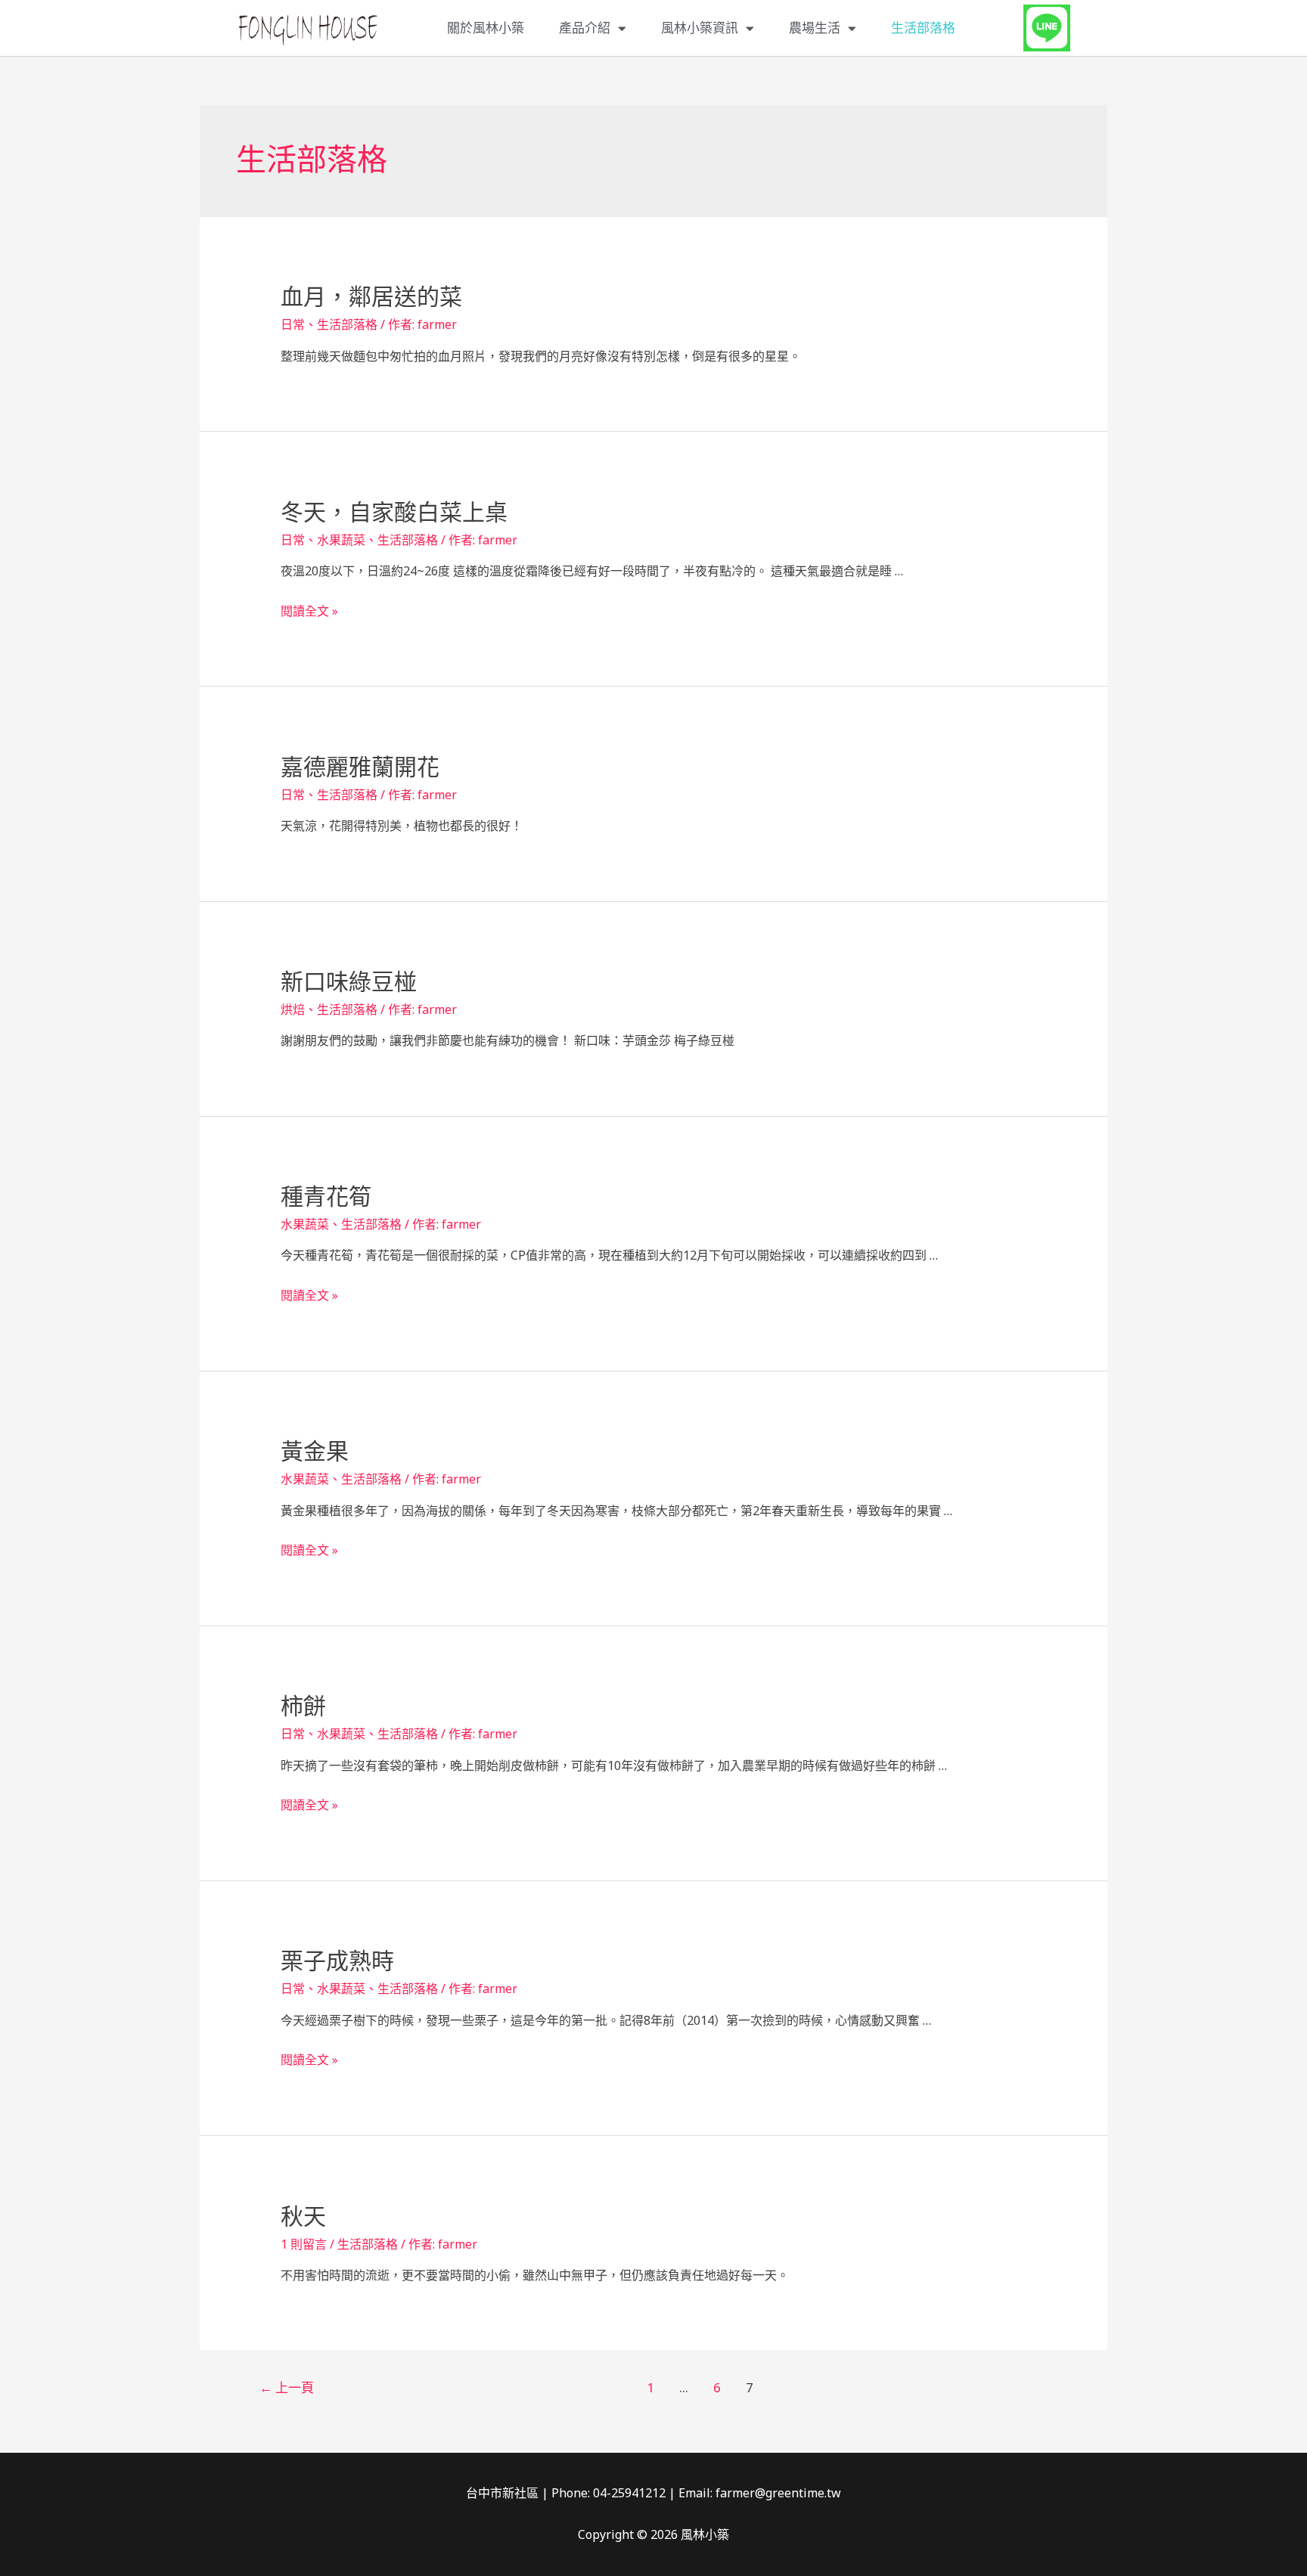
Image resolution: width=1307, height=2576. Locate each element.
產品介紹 (585, 28)
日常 (293, 324)
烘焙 (293, 1009)
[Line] (1047, 28)
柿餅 (303, 1706)
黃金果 (315, 1451)
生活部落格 (923, 28)
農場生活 (815, 28)
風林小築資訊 (700, 28)
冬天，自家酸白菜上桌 (394, 512)
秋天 (303, 2216)
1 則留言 (304, 2244)
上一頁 (287, 2387)
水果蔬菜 (341, 540)
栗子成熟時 (337, 1961)
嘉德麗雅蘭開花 (360, 767)
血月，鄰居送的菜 (371, 297)
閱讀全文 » (309, 611)
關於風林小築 (486, 28)
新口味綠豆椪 (349, 982)
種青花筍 (326, 1197)
